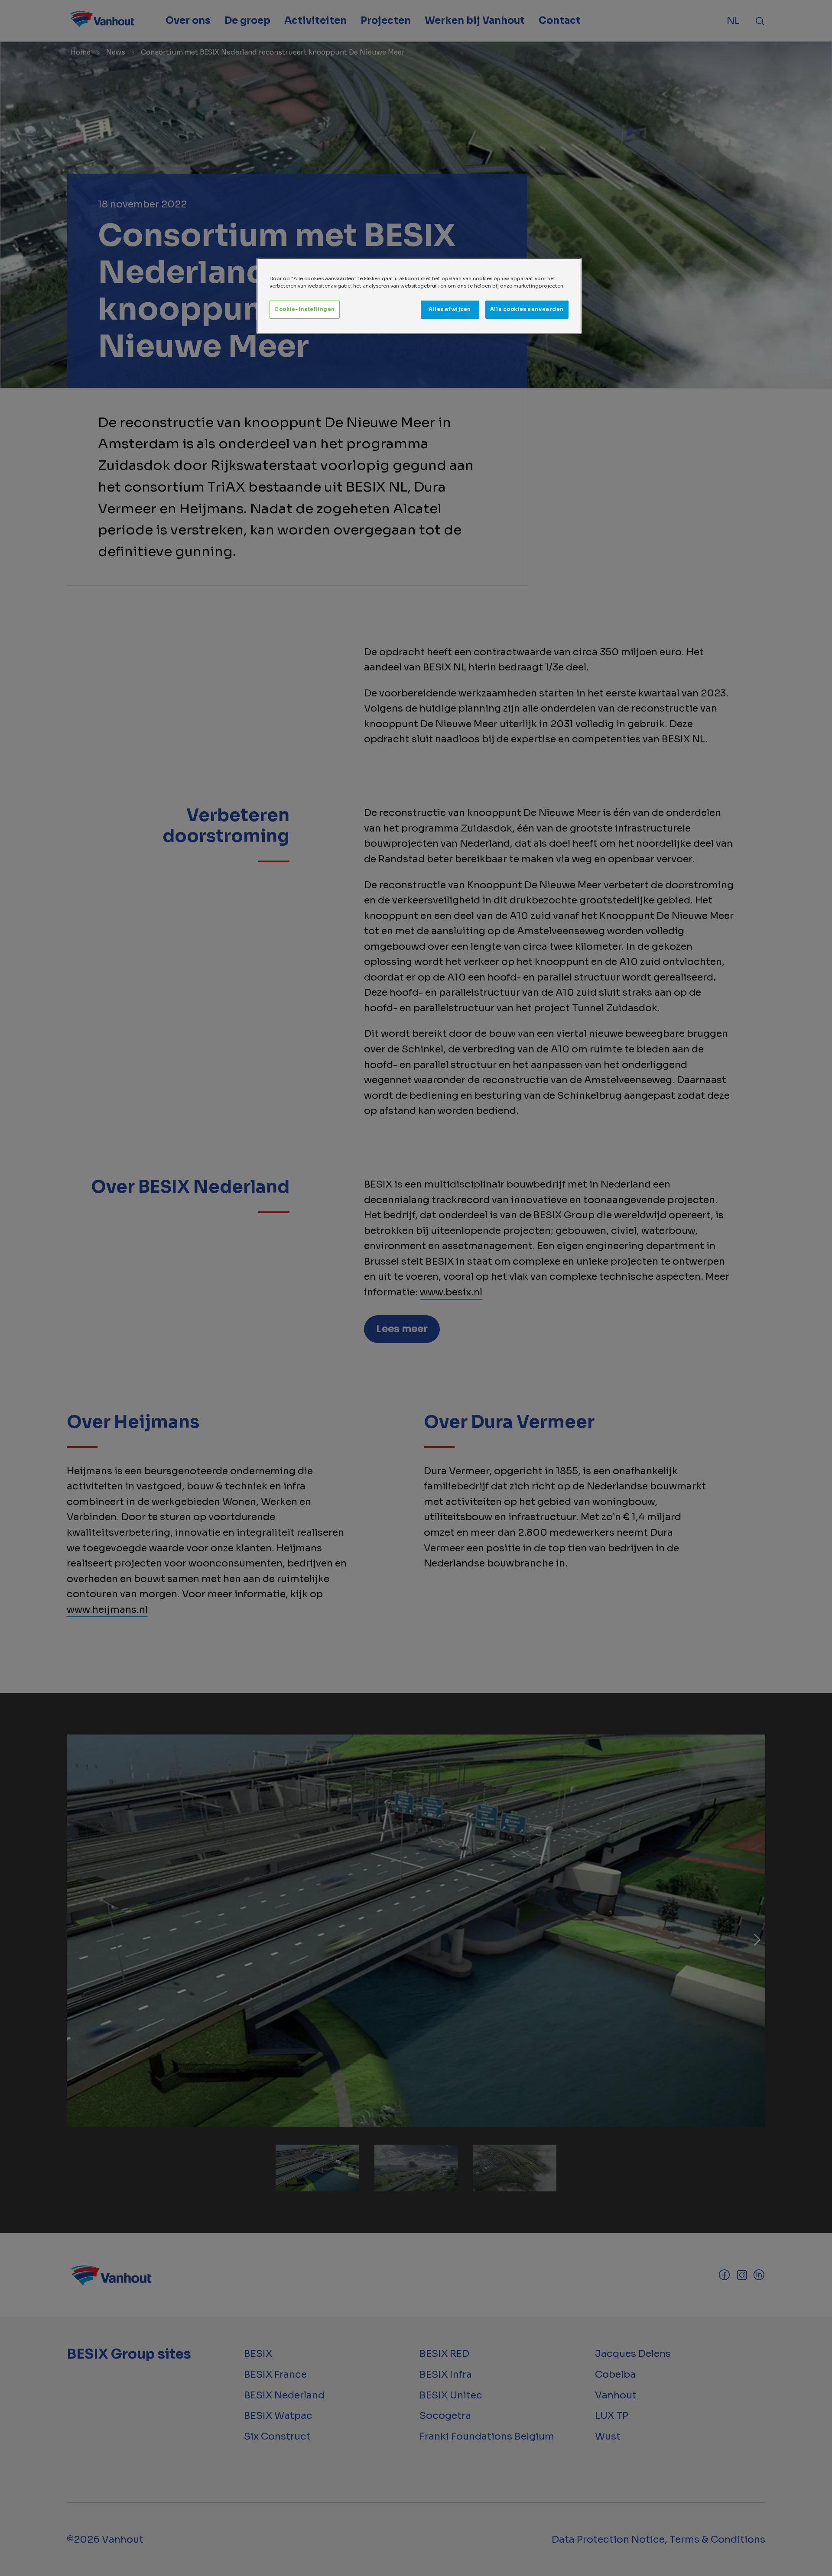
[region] (419, 296)
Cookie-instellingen (305, 309)
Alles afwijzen (450, 309)
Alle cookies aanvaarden (527, 309)
